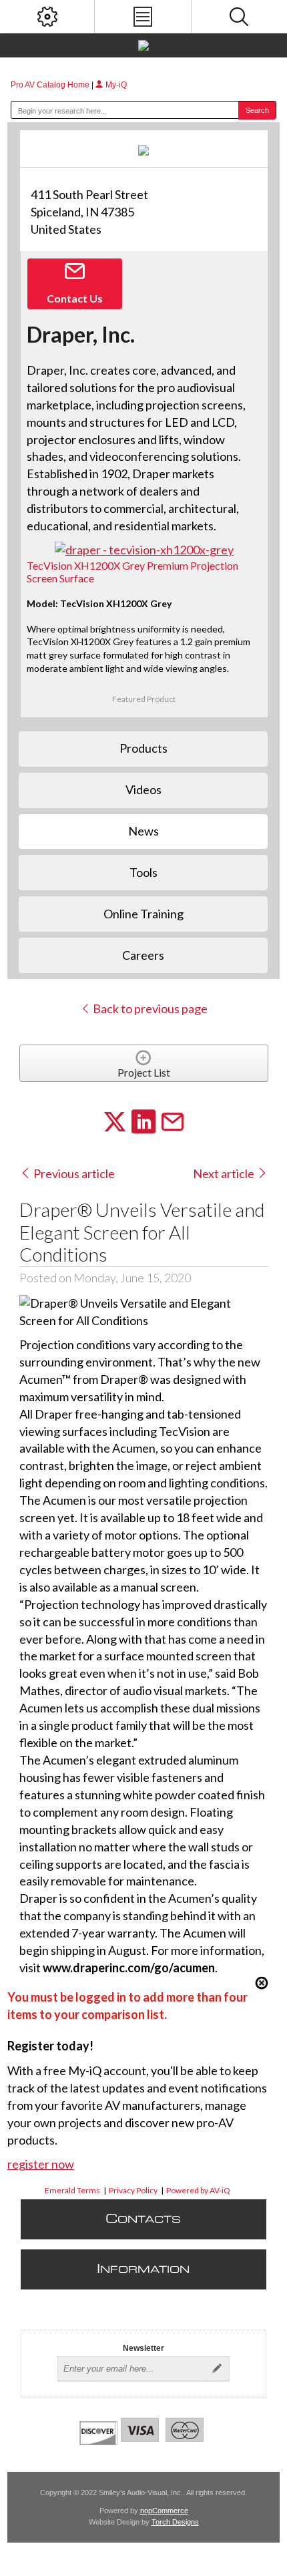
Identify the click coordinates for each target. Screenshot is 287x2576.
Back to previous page (149, 1008)
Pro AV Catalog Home (51, 85)
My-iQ (115, 85)
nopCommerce (164, 2511)
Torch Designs (175, 2522)
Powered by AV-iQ (198, 2190)
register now (41, 2164)
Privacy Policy (133, 2190)
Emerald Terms (72, 2190)
